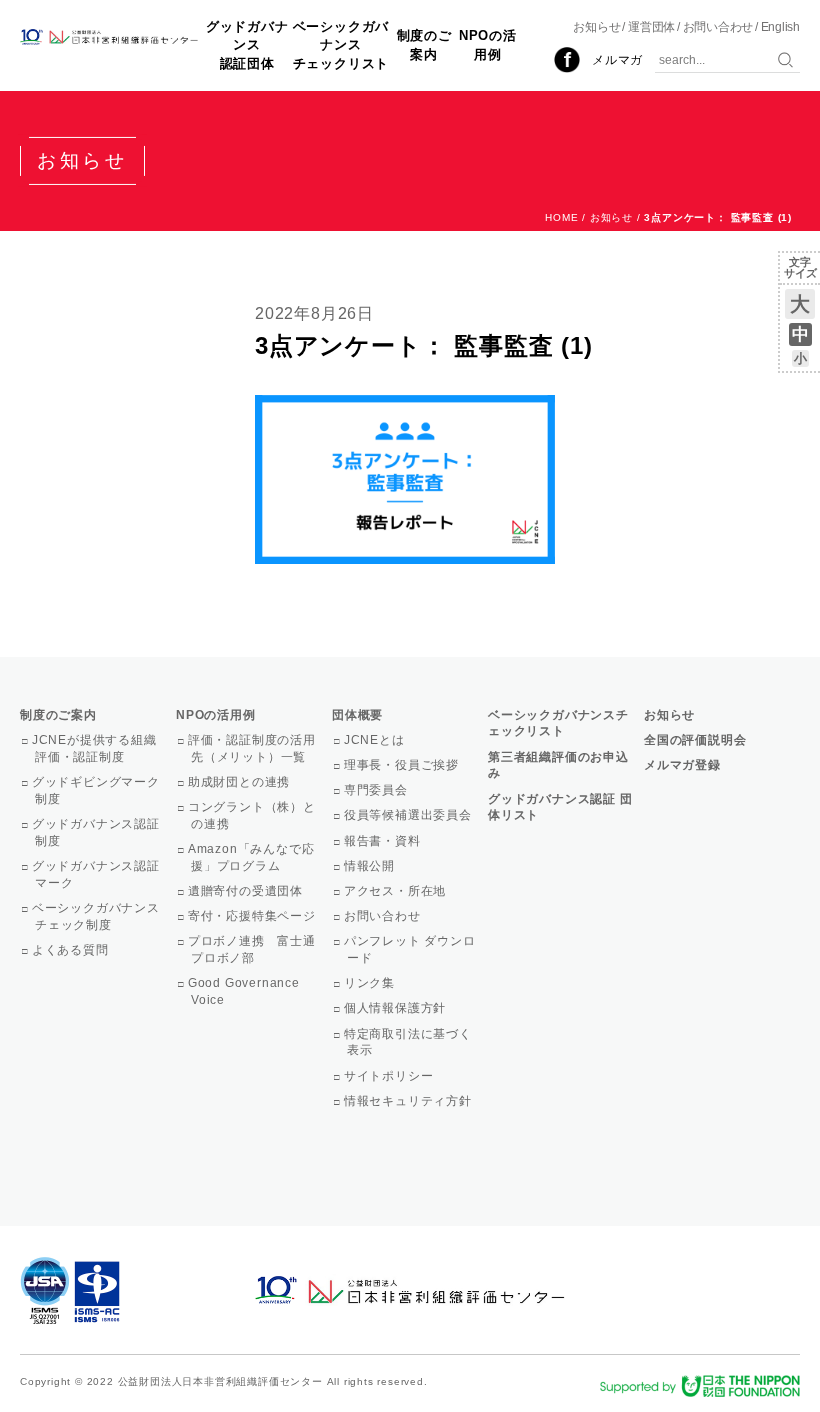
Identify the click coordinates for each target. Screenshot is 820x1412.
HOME (561, 217)
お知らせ (596, 27)
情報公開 (371, 866)
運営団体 (651, 27)
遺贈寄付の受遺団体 (247, 891)
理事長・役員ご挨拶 (403, 765)
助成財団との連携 (240, 782)
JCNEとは (376, 740)
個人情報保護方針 (396, 1008)
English (780, 27)
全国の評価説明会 (695, 740)
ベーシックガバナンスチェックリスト (341, 44)
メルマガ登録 (682, 765)
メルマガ (617, 60)
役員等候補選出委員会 (409, 815)
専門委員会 (377, 790)
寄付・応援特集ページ (253, 916)
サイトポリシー (390, 1076)
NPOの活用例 (488, 44)
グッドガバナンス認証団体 (247, 44)
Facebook (567, 60)
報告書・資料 (384, 841)
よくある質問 (72, 950)
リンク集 (371, 983)
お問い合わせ (718, 27)
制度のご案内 (424, 44)
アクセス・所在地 (396, 891)
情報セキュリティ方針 (409, 1101)
